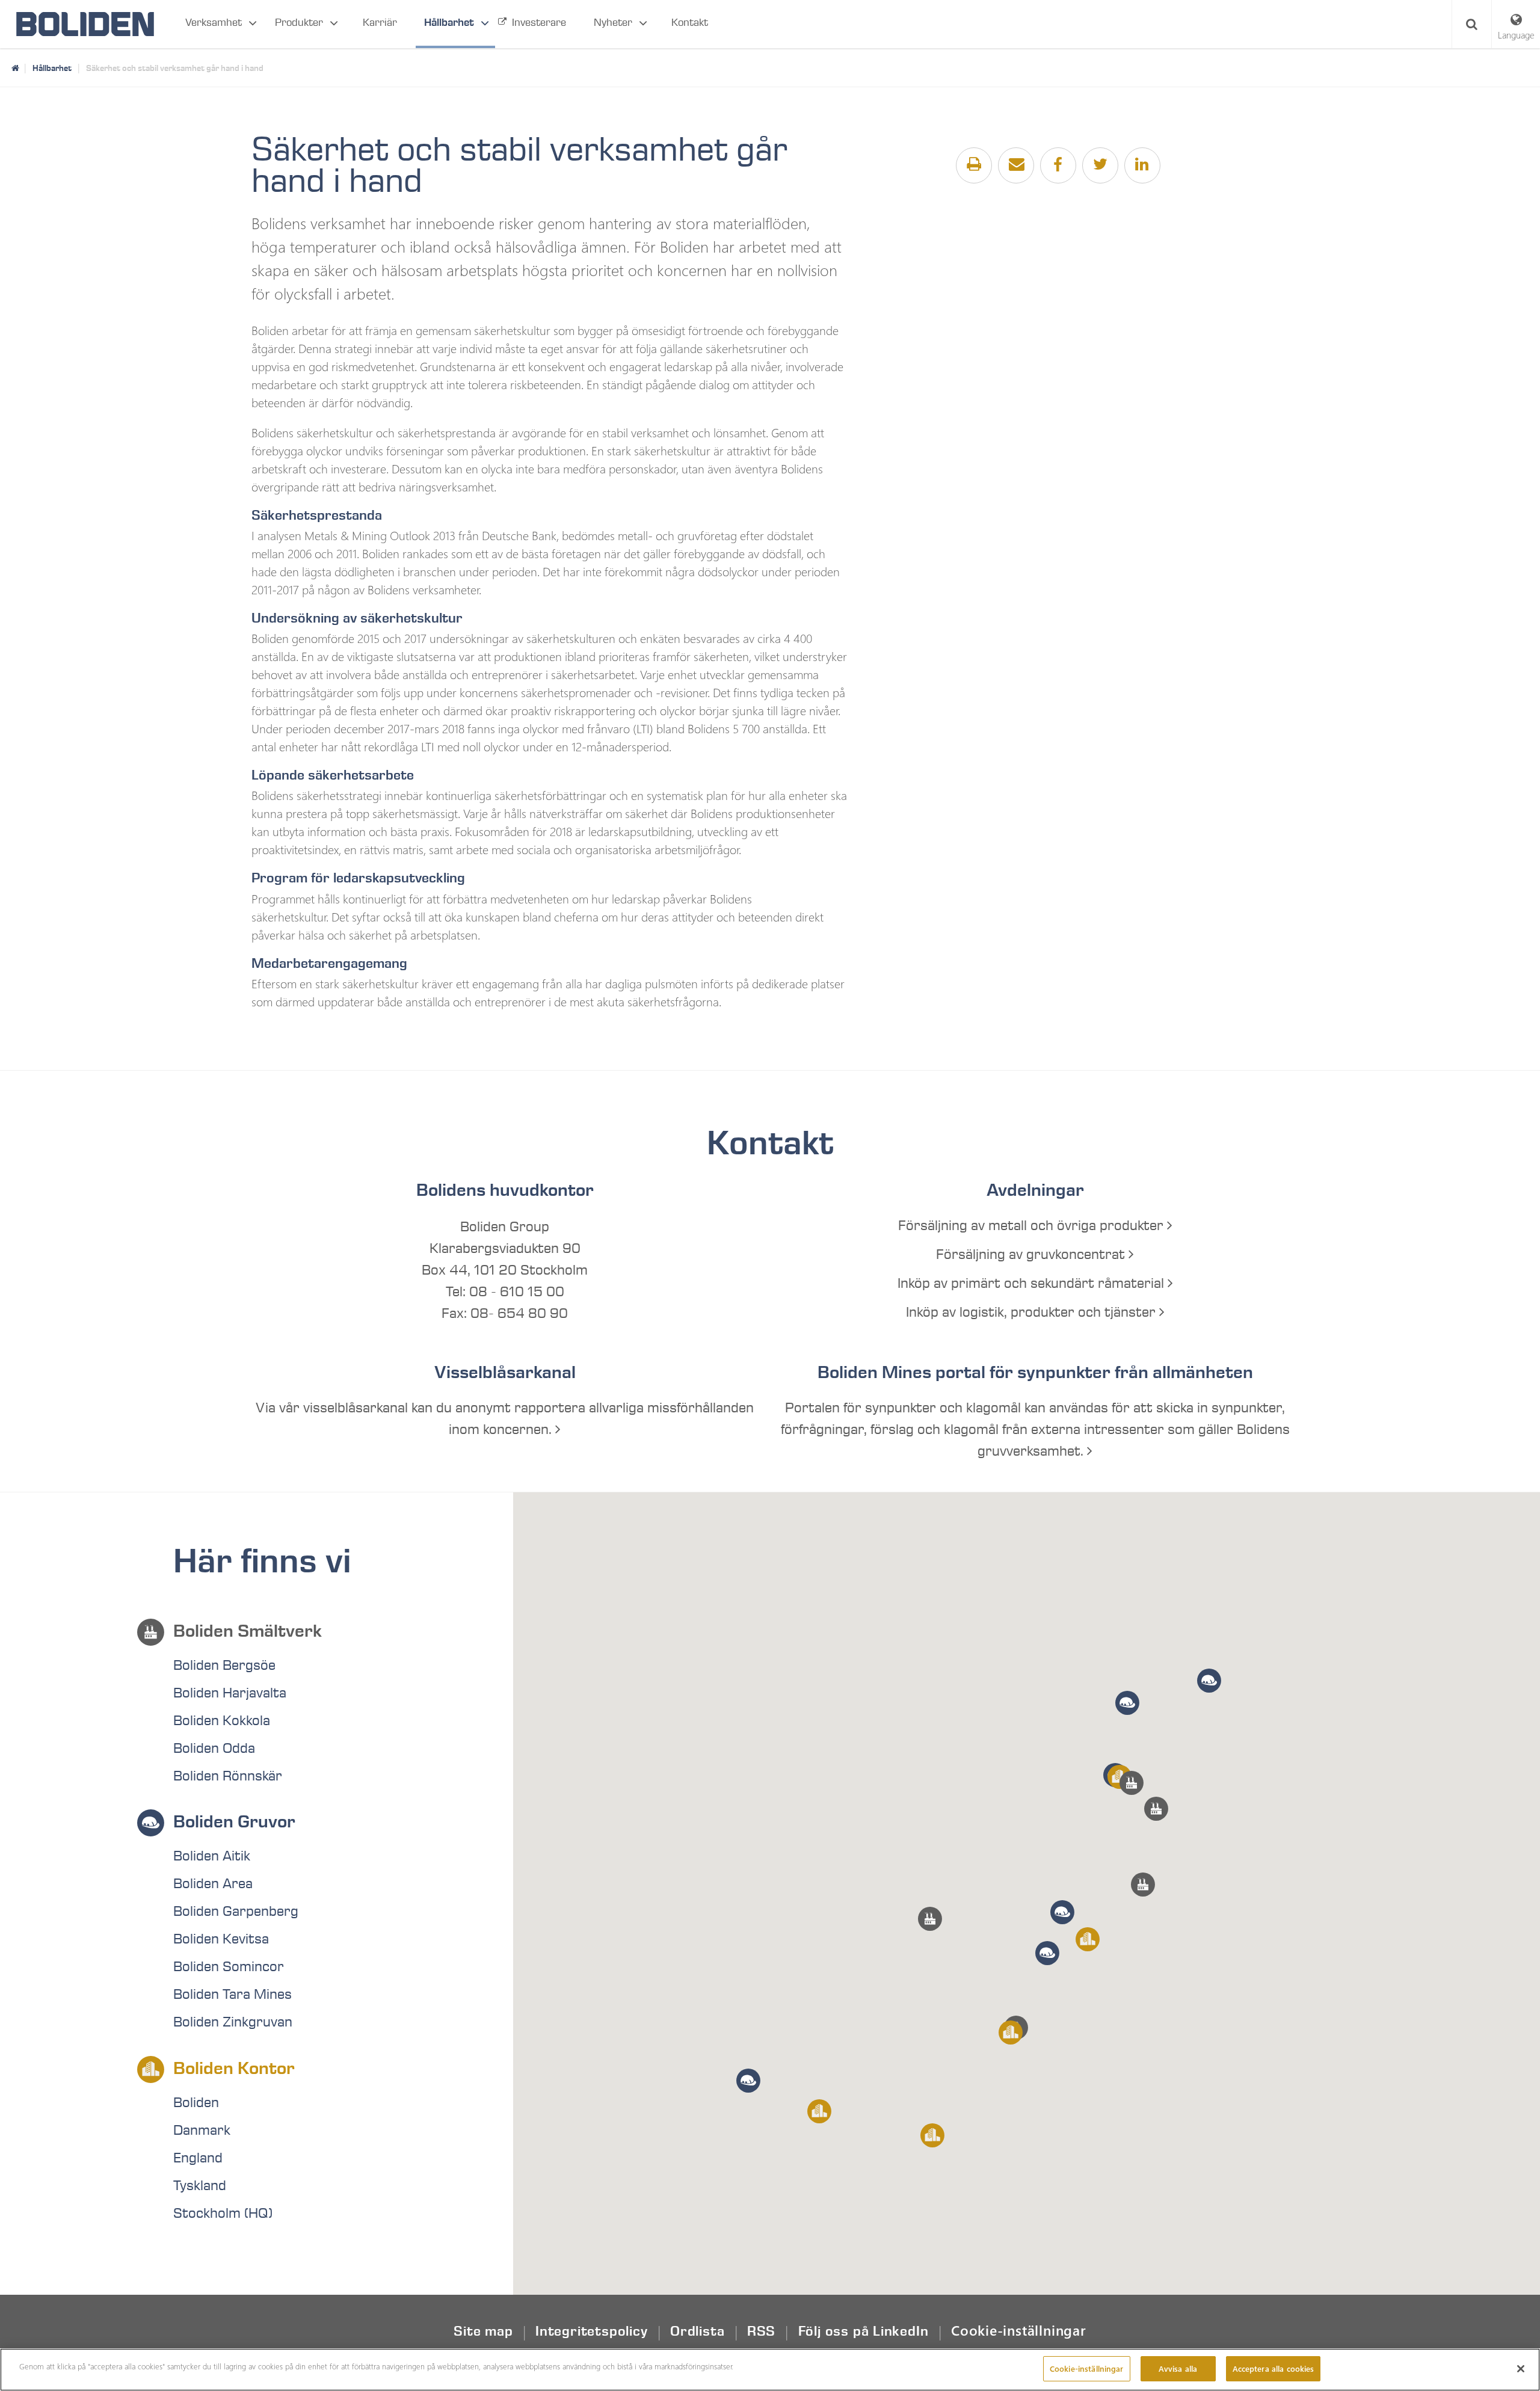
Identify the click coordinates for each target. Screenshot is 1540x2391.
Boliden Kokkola (222, 1721)
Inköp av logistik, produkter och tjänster (1033, 1312)
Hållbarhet (449, 23)
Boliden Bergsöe (224, 1666)
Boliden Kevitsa (221, 1939)
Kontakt (690, 23)
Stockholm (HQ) (223, 2214)
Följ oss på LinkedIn (864, 2331)
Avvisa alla (1178, 2368)
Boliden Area (213, 1884)
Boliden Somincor (229, 1967)
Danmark (202, 2131)
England (198, 2158)
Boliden (196, 2103)
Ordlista (697, 2331)
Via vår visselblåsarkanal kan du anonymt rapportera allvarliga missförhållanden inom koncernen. (505, 1419)
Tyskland (200, 2186)
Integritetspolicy (591, 2331)
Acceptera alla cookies (1274, 2368)
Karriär (380, 23)
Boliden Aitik (212, 1856)
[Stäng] (1521, 2369)
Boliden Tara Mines (233, 1995)
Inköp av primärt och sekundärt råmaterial (1033, 1284)
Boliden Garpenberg (236, 1912)
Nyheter (613, 23)
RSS (761, 2331)
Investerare (539, 23)
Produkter (299, 23)
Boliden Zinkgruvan (233, 2022)
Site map (483, 2331)
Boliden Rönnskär (228, 1776)
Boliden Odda (214, 1749)
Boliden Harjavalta (230, 1693)
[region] (770, 2370)
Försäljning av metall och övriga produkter (1033, 1226)
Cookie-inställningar (1019, 2330)
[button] (1143, 1885)
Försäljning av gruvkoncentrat (1032, 1255)
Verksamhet (214, 23)
